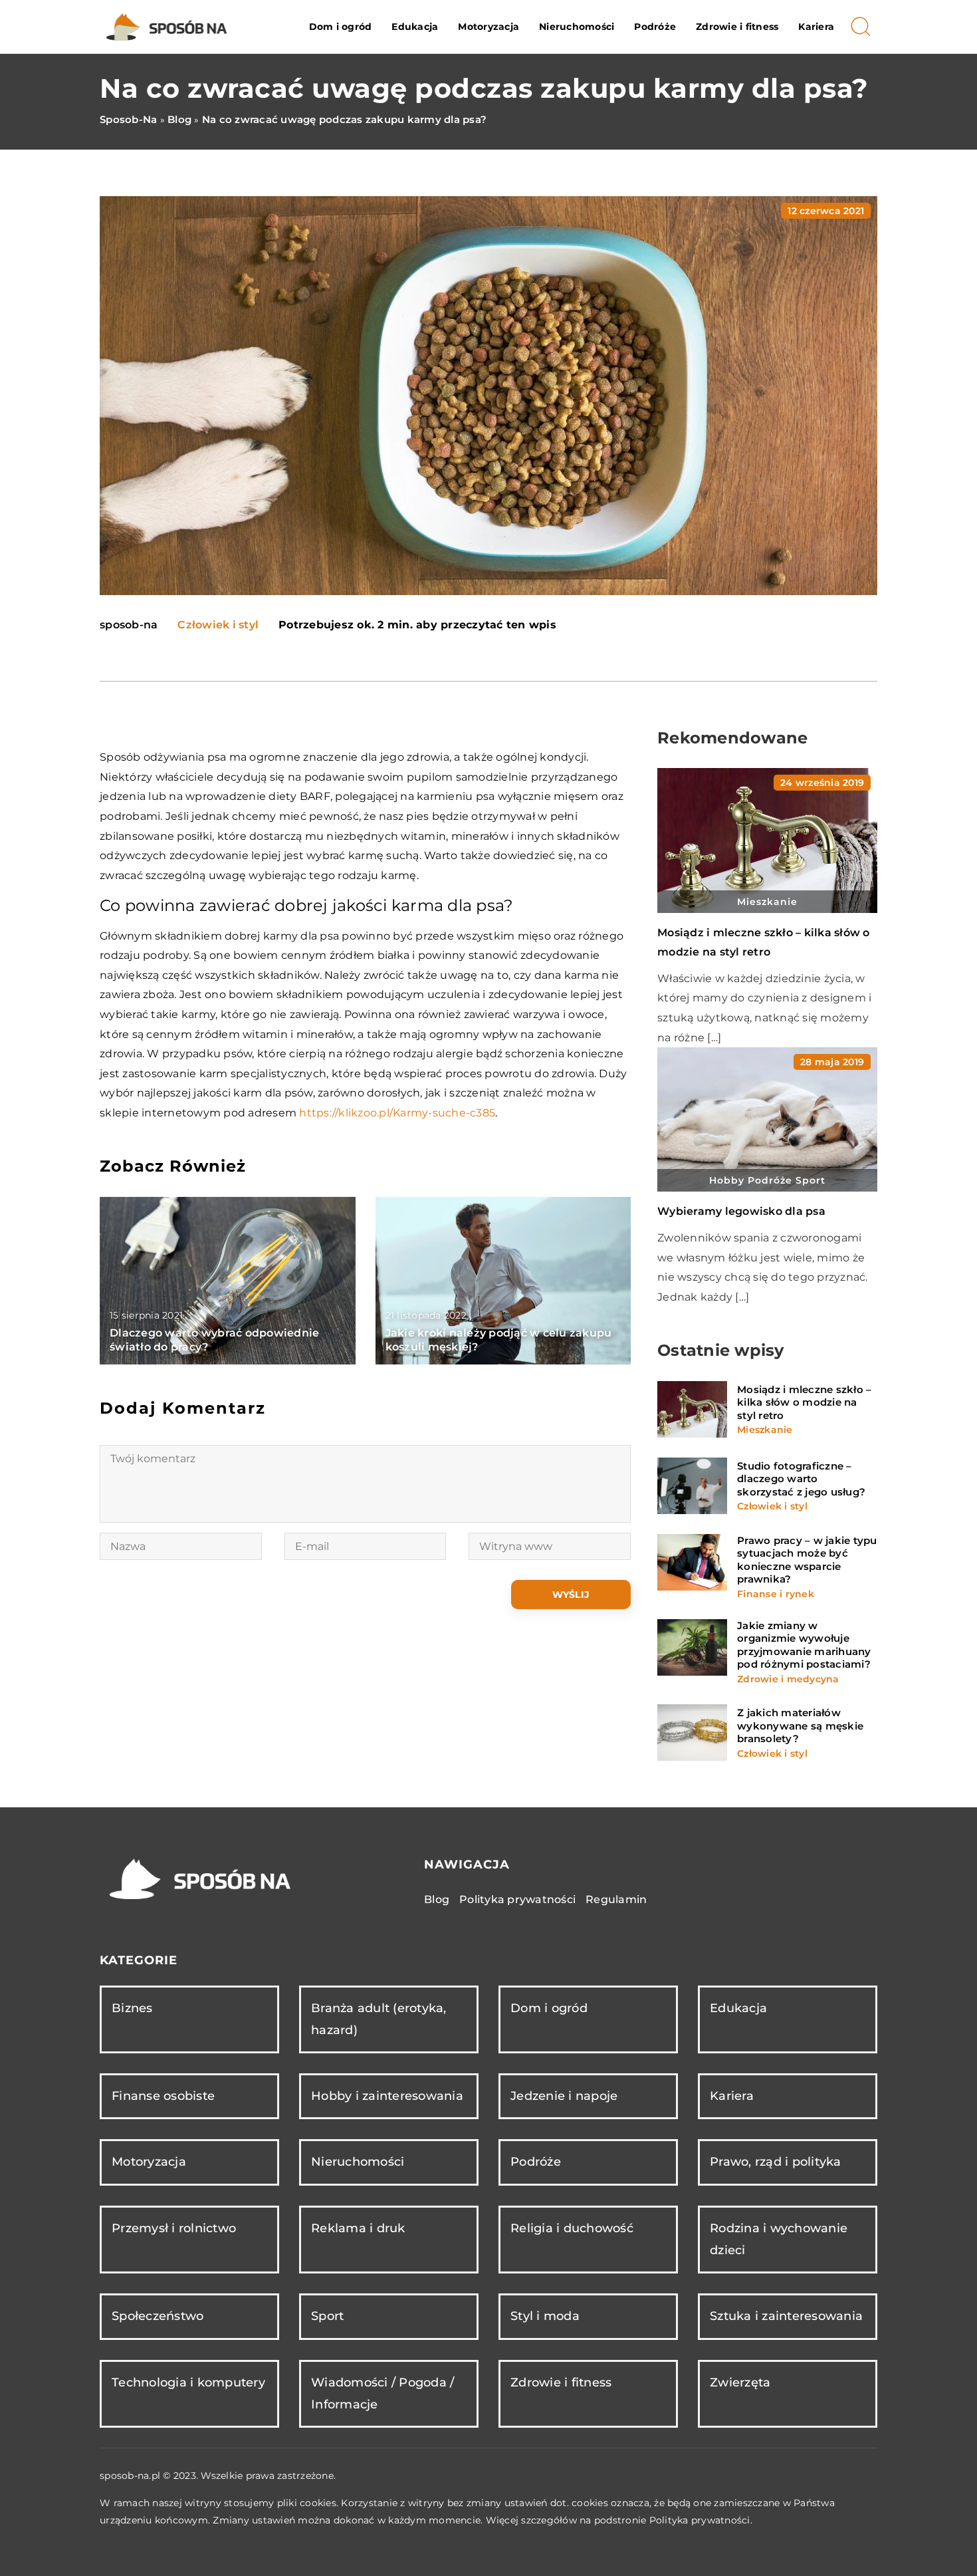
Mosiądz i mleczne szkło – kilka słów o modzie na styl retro (804, 1402)
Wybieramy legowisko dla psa (741, 1211)
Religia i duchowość (572, 2228)
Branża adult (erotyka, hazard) (379, 2019)
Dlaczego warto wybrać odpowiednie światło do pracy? (214, 1340)
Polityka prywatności (517, 1899)
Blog (437, 1899)
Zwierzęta (740, 2383)
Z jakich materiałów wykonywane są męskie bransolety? (800, 1726)
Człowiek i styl (218, 625)
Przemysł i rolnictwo (174, 2228)
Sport (327, 2316)
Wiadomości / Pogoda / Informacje (382, 2393)
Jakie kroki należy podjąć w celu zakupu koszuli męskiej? (499, 1340)
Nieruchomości (577, 27)
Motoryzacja (489, 27)
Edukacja (415, 27)
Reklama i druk (358, 2228)
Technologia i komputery (188, 2383)
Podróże (655, 27)
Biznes (132, 2008)
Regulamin (616, 1899)
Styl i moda (545, 2316)
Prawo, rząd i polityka (776, 2162)
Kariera (816, 27)
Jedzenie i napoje (564, 2096)
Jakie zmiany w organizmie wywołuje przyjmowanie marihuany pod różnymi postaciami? (804, 1645)
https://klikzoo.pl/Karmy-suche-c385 (397, 1113)
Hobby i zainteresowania (387, 2096)
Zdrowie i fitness (737, 27)
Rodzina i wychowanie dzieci (779, 2239)
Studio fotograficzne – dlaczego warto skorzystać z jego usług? (801, 1479)
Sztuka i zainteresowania (786, 2316)
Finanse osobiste (163, 2096)
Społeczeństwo (158, 2316)
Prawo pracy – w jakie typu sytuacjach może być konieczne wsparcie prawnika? (807, 1560)
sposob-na (129, 625)
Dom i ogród (341, 27)
